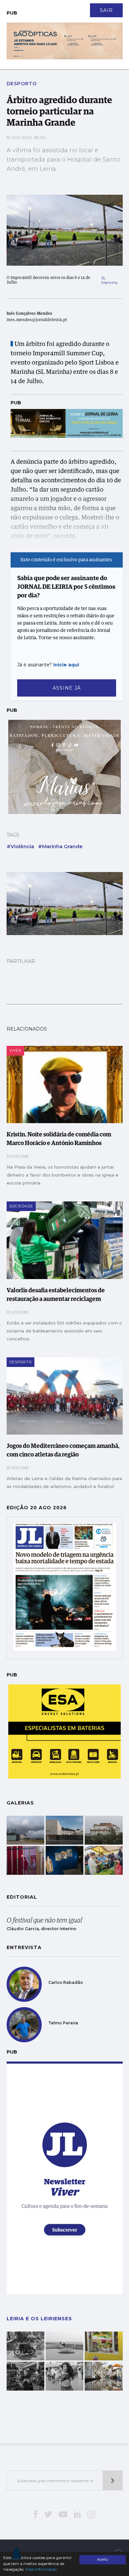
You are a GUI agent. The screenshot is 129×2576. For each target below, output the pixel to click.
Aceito (103, 2559)
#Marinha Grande (60, 846)
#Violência (20, 846)
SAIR (106, 10)
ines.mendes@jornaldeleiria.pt (37, 320)
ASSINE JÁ (67, 688)
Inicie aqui (66, 665)
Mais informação (41, 2569)
